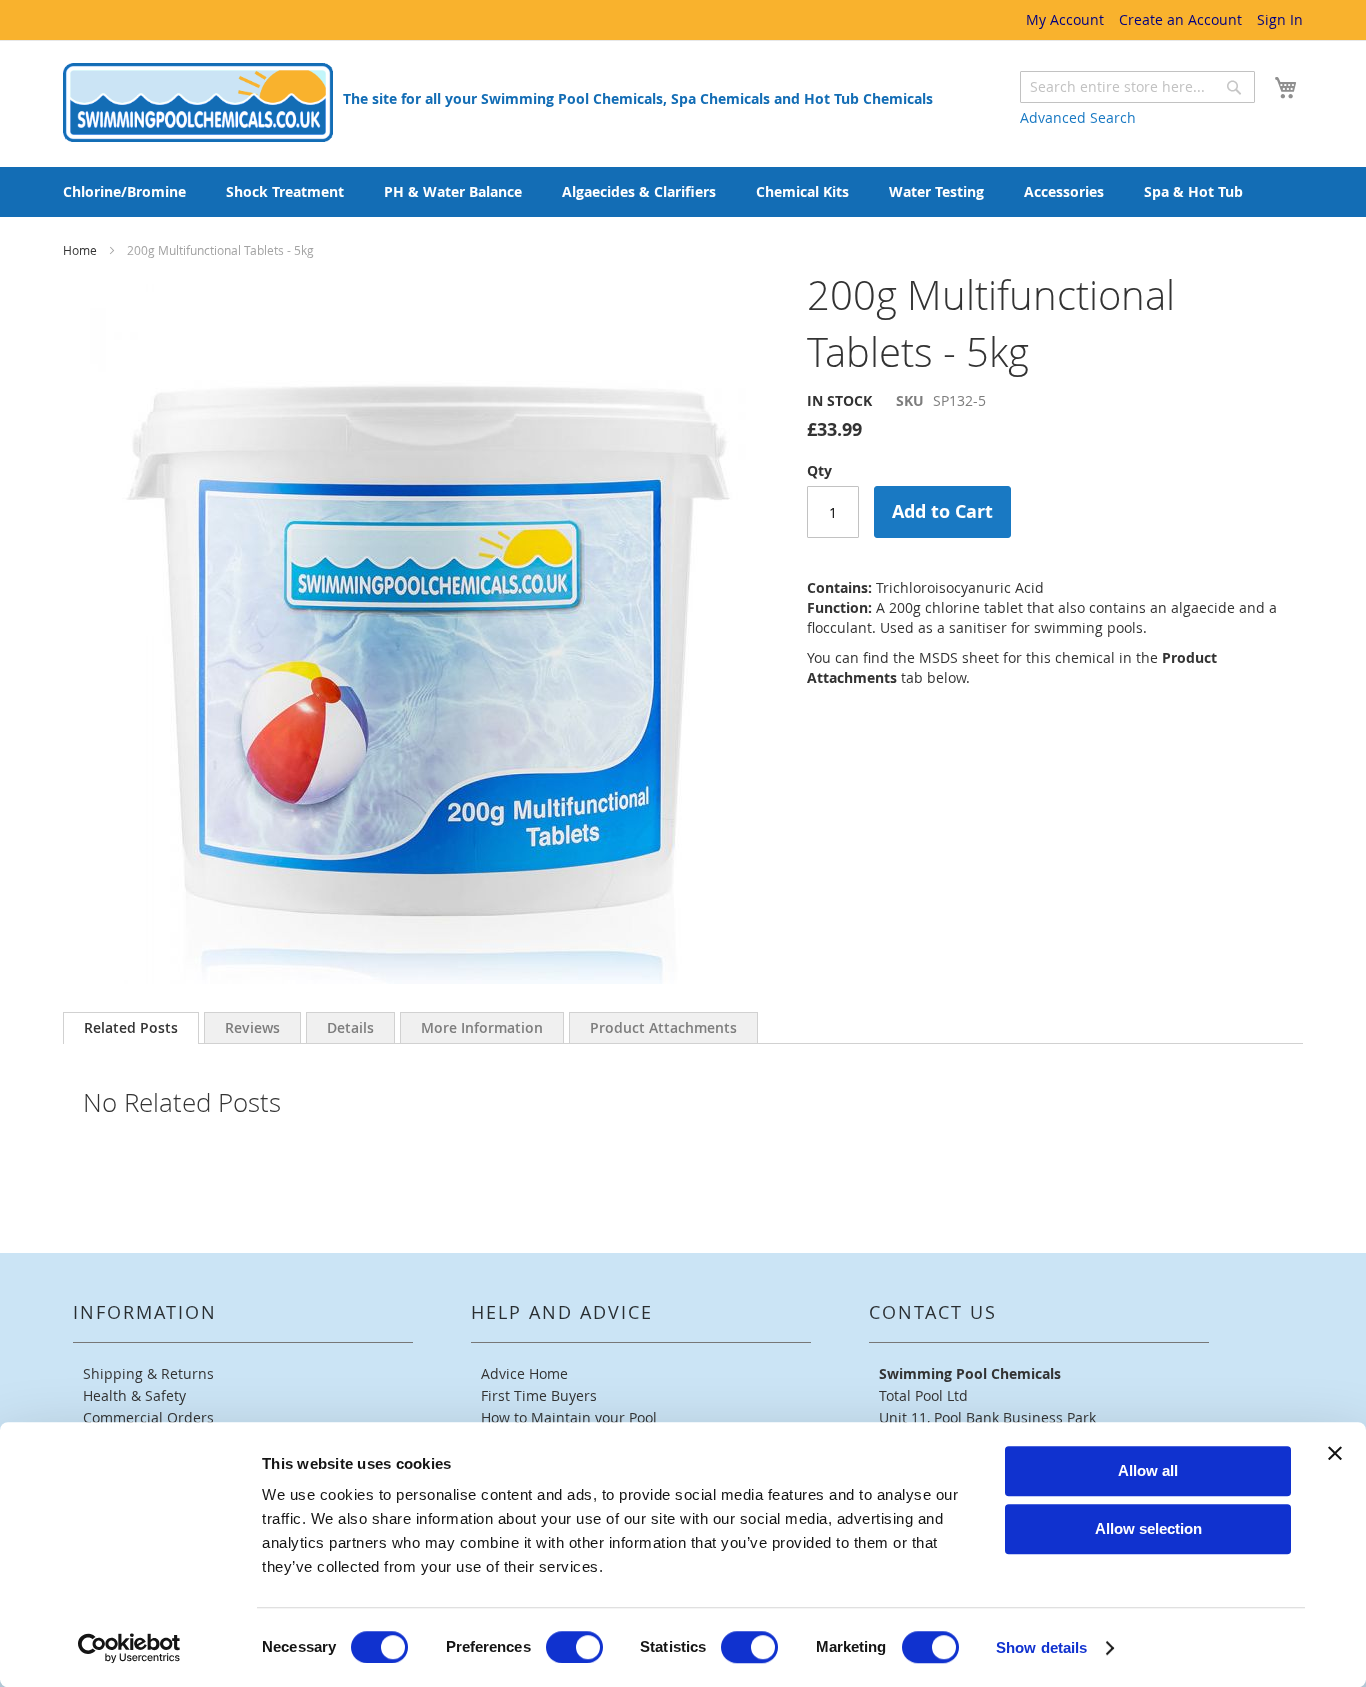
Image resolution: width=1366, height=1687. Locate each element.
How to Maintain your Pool (569, 1417)
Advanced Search (1078, 117)
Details (350, 1027)
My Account (1065, 19)
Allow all (1148, 1470)
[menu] (683, 192)
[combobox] (1137, 87)
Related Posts (131, 1027)
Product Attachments (663, 1027)
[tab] (131, 1028)
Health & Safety (134, 1395)
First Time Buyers (539, 1395)
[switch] (574, 1647)
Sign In (1280, 19)
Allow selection (1148, 1528)
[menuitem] (124, 192)
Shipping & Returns (148, 1373)
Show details (1041, 1647)
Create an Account (1180, 19)
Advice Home (524, 1373)
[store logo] (198, 102)
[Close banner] (1335, 1453)
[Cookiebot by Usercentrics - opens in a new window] (129, 1648)
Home (81, 250)
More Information (482, 1027)
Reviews (252, 1027)
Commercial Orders (148, 1417)
